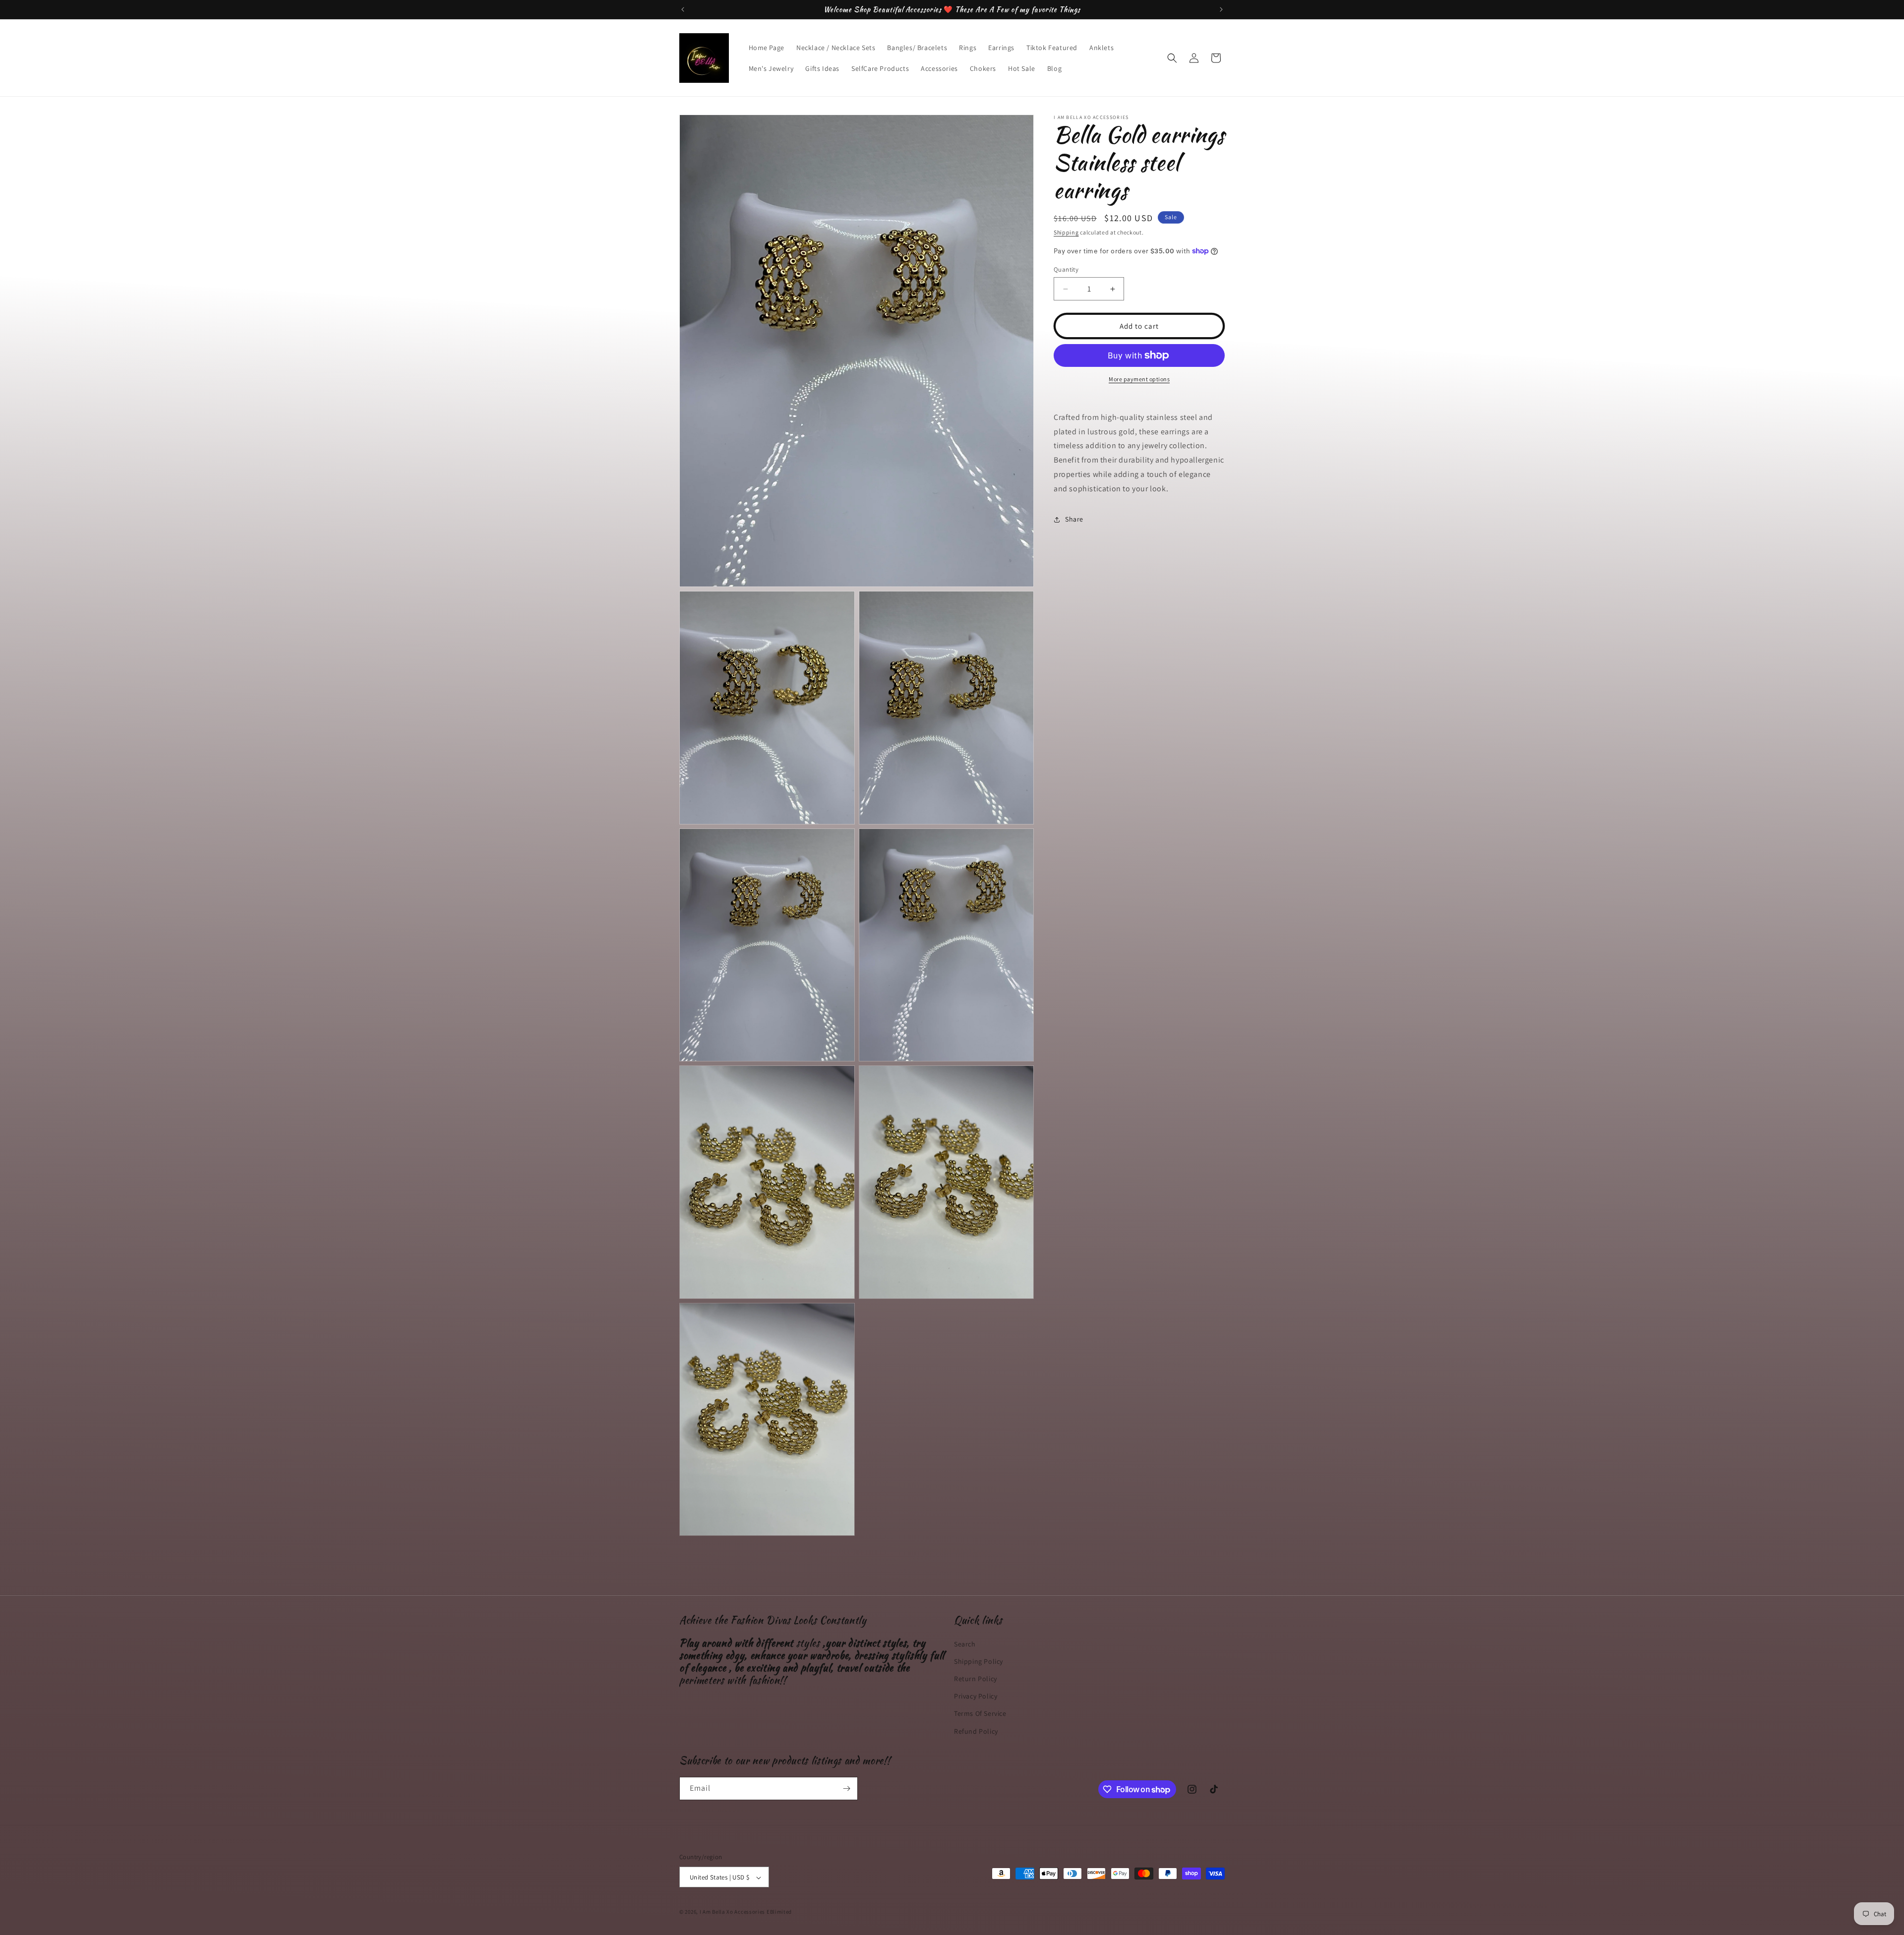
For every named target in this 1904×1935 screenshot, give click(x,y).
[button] (1172, 58)
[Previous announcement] (683, 9)
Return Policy (976, 1678)
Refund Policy (976, 1731)
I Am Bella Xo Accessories (733, 1912)
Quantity (1066, 269)
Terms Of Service (980, 1713)
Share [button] (1074, 519)
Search (965, 1643)
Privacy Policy (976, 1696)
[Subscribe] (846, 1788)
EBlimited (779, 1912)
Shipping (1066, 232)
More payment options (1139, 379)
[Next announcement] (1221, 9)
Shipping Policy (979, 1661)
